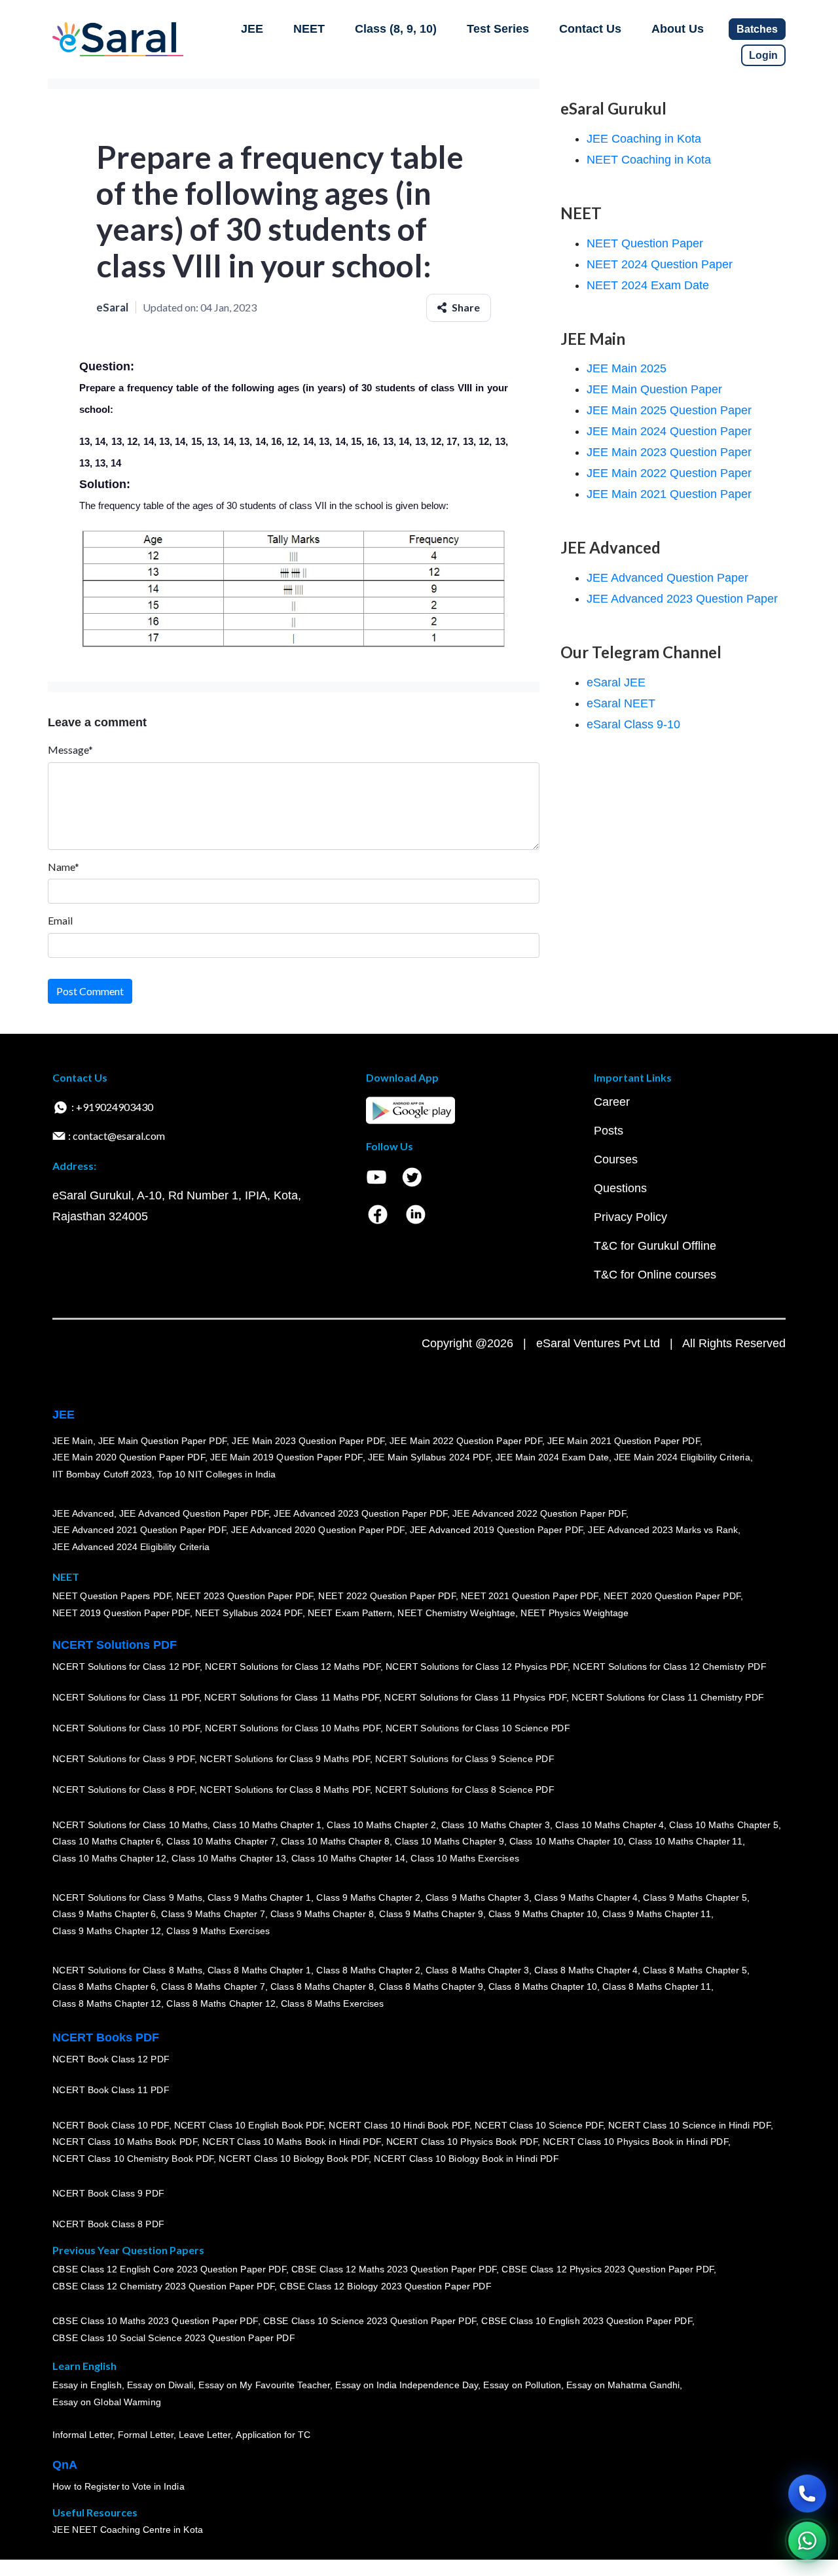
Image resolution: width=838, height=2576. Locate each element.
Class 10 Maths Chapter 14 (348, 1858)
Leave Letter (205, 2435)
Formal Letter (146, 2435)
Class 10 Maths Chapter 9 (449, 1842)
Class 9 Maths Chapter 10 (543, 1914)
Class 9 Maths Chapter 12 (107, 1931)
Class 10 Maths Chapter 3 (496, 1825)
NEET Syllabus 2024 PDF (249, 1613)
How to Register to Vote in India (118, 2487)
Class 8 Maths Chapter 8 (322, 1987)
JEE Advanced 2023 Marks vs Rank (663, 1530)
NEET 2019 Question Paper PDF (121, 1613)
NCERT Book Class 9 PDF (108, 2194)
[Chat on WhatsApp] (807, 2541)
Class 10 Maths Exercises (465, 1858)
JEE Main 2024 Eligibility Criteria (682, 1458)
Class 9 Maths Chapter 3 (477, 1897)
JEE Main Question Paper (654, 389)
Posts (609, 1131)
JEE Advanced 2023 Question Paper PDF (360, 1513)
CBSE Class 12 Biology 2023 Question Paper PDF (385, 2286)
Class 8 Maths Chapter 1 (259, 1970)
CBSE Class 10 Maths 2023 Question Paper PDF (155, 2321)
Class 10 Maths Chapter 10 (566, 1842)
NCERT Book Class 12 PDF (111, 2060)
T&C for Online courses (655, 1275)
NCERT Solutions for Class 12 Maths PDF (293, 1667)
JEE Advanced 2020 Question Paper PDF (318, 1530)
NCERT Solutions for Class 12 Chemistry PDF (669, 1667)
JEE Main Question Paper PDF (163, 1441)
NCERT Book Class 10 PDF (111, 2125)
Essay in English (87, 2386)
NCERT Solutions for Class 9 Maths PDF (285, 1759)
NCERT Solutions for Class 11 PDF (126, 1698)
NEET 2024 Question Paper (660, 264)
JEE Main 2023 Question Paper (669, 452)
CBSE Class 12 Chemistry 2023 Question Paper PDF (163, 2286)
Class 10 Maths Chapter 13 (228, 1858)
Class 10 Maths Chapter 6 (107, 1842)
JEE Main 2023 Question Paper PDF (308, 1441)
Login (763, 55)
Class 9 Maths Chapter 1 (259, 1897)
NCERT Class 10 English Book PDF (249, 2125)
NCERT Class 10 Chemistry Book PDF (133, 2159)
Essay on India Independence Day (407, 2386)
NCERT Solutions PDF (115, 1645)
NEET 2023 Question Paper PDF (245, 1597)
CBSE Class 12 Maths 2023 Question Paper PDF (394, 2270)
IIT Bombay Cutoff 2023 (102, 1474)
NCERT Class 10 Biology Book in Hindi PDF (466, 2159)
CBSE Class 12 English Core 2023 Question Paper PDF (169, 2270)
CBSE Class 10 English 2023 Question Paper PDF (587, 2321)
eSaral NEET (621, 703)
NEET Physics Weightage (574, 1613)
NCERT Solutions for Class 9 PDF (123, 1759)
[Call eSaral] (807, 2494)
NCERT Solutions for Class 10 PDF (126, 1729)
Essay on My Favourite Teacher (264, 2386)
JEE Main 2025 (627, 368)
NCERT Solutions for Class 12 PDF (126, 1667)
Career (612, 1102)
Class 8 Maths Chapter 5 (695, 1970)
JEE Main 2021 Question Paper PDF (624, 1441)
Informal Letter (82, 2435)
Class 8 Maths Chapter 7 (213, 1987)
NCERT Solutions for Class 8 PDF (123, 1790)
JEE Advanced (83, 1513)
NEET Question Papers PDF (112, 1597)
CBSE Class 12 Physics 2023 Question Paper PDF (608, 2270)
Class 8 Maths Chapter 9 (431, 1987)
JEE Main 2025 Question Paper (669, 410)
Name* (64, 867)
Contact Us (590, 29)
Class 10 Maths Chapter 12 (109, 1858)
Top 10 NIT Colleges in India (216, 1474)
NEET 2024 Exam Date (648, 285)
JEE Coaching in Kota (644, 139)
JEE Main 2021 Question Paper (669, 494)
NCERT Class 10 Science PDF (539, 2125)
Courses (616, 1159)
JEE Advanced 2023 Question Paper (682, 599)
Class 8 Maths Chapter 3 (477, 1970)
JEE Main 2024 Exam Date (552, 1458)
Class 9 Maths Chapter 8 (322, 1914)
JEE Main (73, 1441)
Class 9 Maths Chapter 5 (695, 1897)
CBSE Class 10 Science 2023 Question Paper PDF (370, 2321)
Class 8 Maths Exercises (333, 2003)
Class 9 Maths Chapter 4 (586, 1897)
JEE (252, 29)
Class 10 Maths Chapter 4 (610, 1825)
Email (60, 920)
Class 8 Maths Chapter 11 (657, 1987)
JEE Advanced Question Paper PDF (194, 1513)
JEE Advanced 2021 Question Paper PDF (139, 1530)
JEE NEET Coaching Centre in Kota (128, 2530)
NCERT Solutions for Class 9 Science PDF (465, 1759)
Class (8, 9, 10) (396, 29)
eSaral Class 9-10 (633, 724)
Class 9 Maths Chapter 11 (657, 1914)
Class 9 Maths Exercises (218, 1931)
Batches (757, 29)
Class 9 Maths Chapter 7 (213, 1914)
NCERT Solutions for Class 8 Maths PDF (285, 1790)
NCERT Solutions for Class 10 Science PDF (478, 1729)
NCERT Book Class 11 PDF (111, 2091)
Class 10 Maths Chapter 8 (335, 1842)
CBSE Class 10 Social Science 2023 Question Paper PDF (173, 2338)
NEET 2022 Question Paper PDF (387, 1597)
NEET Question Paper (645, 243)
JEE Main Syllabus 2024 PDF (429, 1458)
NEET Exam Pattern (350, 1613)
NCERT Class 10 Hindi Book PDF (399, 2125)
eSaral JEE (616, 682)
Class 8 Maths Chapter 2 (368, 1970)
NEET (309, 29)
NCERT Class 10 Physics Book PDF (462, 2142)
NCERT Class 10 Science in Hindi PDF (689, 2125)
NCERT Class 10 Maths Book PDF (125, 2142)
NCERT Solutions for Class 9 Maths (127, 1897)
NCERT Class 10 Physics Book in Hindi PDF (635, 2142)
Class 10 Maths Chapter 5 (723, 1825)
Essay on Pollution (522, 2386)
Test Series (498, 29)
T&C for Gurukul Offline (655, 1246)
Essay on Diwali (160, 2386)
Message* (70, 750)
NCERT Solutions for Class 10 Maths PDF (293, 1729)
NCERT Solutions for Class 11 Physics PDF (475, 1698)
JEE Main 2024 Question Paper (669, 431)
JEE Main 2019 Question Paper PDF (286, 1458)
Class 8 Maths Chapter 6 (104, 1987)
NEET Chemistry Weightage (456, 1613)
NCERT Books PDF (106, 2038)
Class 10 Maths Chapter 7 (221, 1842)
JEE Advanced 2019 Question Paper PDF (497, 1530)
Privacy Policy (630, 1217)
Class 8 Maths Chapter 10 (543, 1987)
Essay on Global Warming (107, 2402)
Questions (620, 1188)
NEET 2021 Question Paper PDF (530, 1597)
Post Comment (90, 991)
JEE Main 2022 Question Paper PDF (466, 1441)
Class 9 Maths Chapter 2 (368, 1897)
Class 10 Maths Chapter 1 (267, 1825)
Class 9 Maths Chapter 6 (104, 1914)
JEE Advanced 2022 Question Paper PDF (539, 1513)
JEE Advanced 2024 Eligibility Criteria (131, 1547)
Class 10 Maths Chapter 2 (381, 1825)
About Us (678, 29)
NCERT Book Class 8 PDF (108, 2225)
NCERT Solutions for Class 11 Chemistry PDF (668, 1698)
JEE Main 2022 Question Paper (669, 473)
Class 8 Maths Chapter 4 (586, 1970)
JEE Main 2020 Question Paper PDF (129, 1458)
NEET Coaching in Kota (649, 160)
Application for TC (273, 2435)
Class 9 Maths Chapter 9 (431, 1914)
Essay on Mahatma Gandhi (623, 2386)
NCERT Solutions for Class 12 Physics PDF (477, 1667)
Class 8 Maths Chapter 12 (107, 2003)
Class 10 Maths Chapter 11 (685, 1842)
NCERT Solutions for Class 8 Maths (127, 1970)
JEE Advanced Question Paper (667, 578)
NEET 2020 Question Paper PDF (672, 1597)
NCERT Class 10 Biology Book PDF (294, 2159)
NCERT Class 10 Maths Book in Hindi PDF (292, 2142)
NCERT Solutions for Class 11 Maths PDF (292, 1698)
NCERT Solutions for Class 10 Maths (130, 1825)
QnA (65, 2465)
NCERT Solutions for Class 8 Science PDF (465, 1790)
